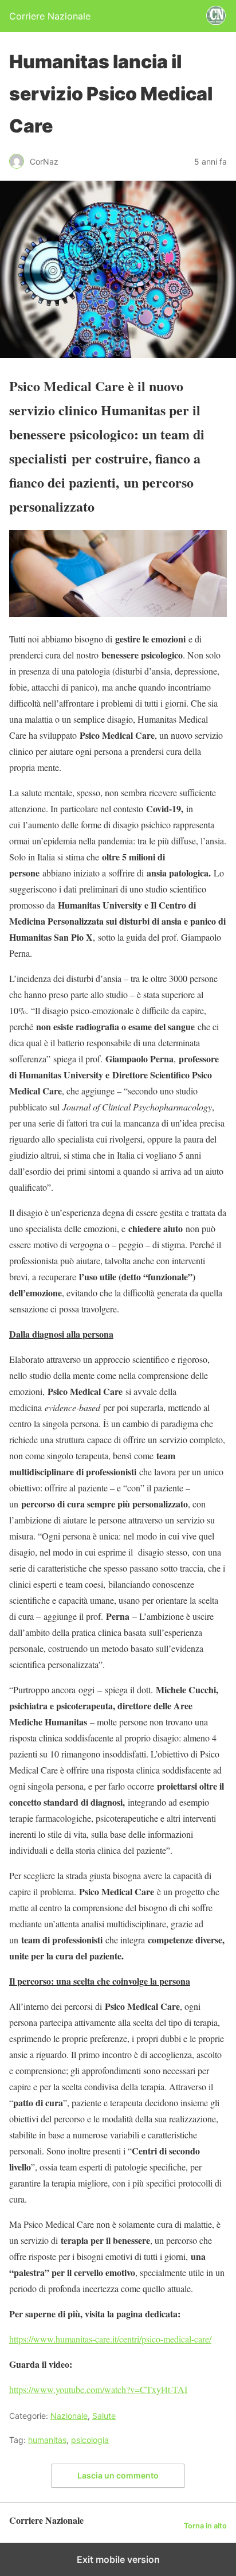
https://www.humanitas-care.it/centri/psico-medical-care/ (110, 2339)
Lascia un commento (118, 2475)
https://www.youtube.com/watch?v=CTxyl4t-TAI (98, 2389)
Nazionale (69, 2416)
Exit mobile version (118, 2559)
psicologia (90, 2440)
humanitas (47, 2440)
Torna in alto (205, 2526)
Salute (104, 2416)
